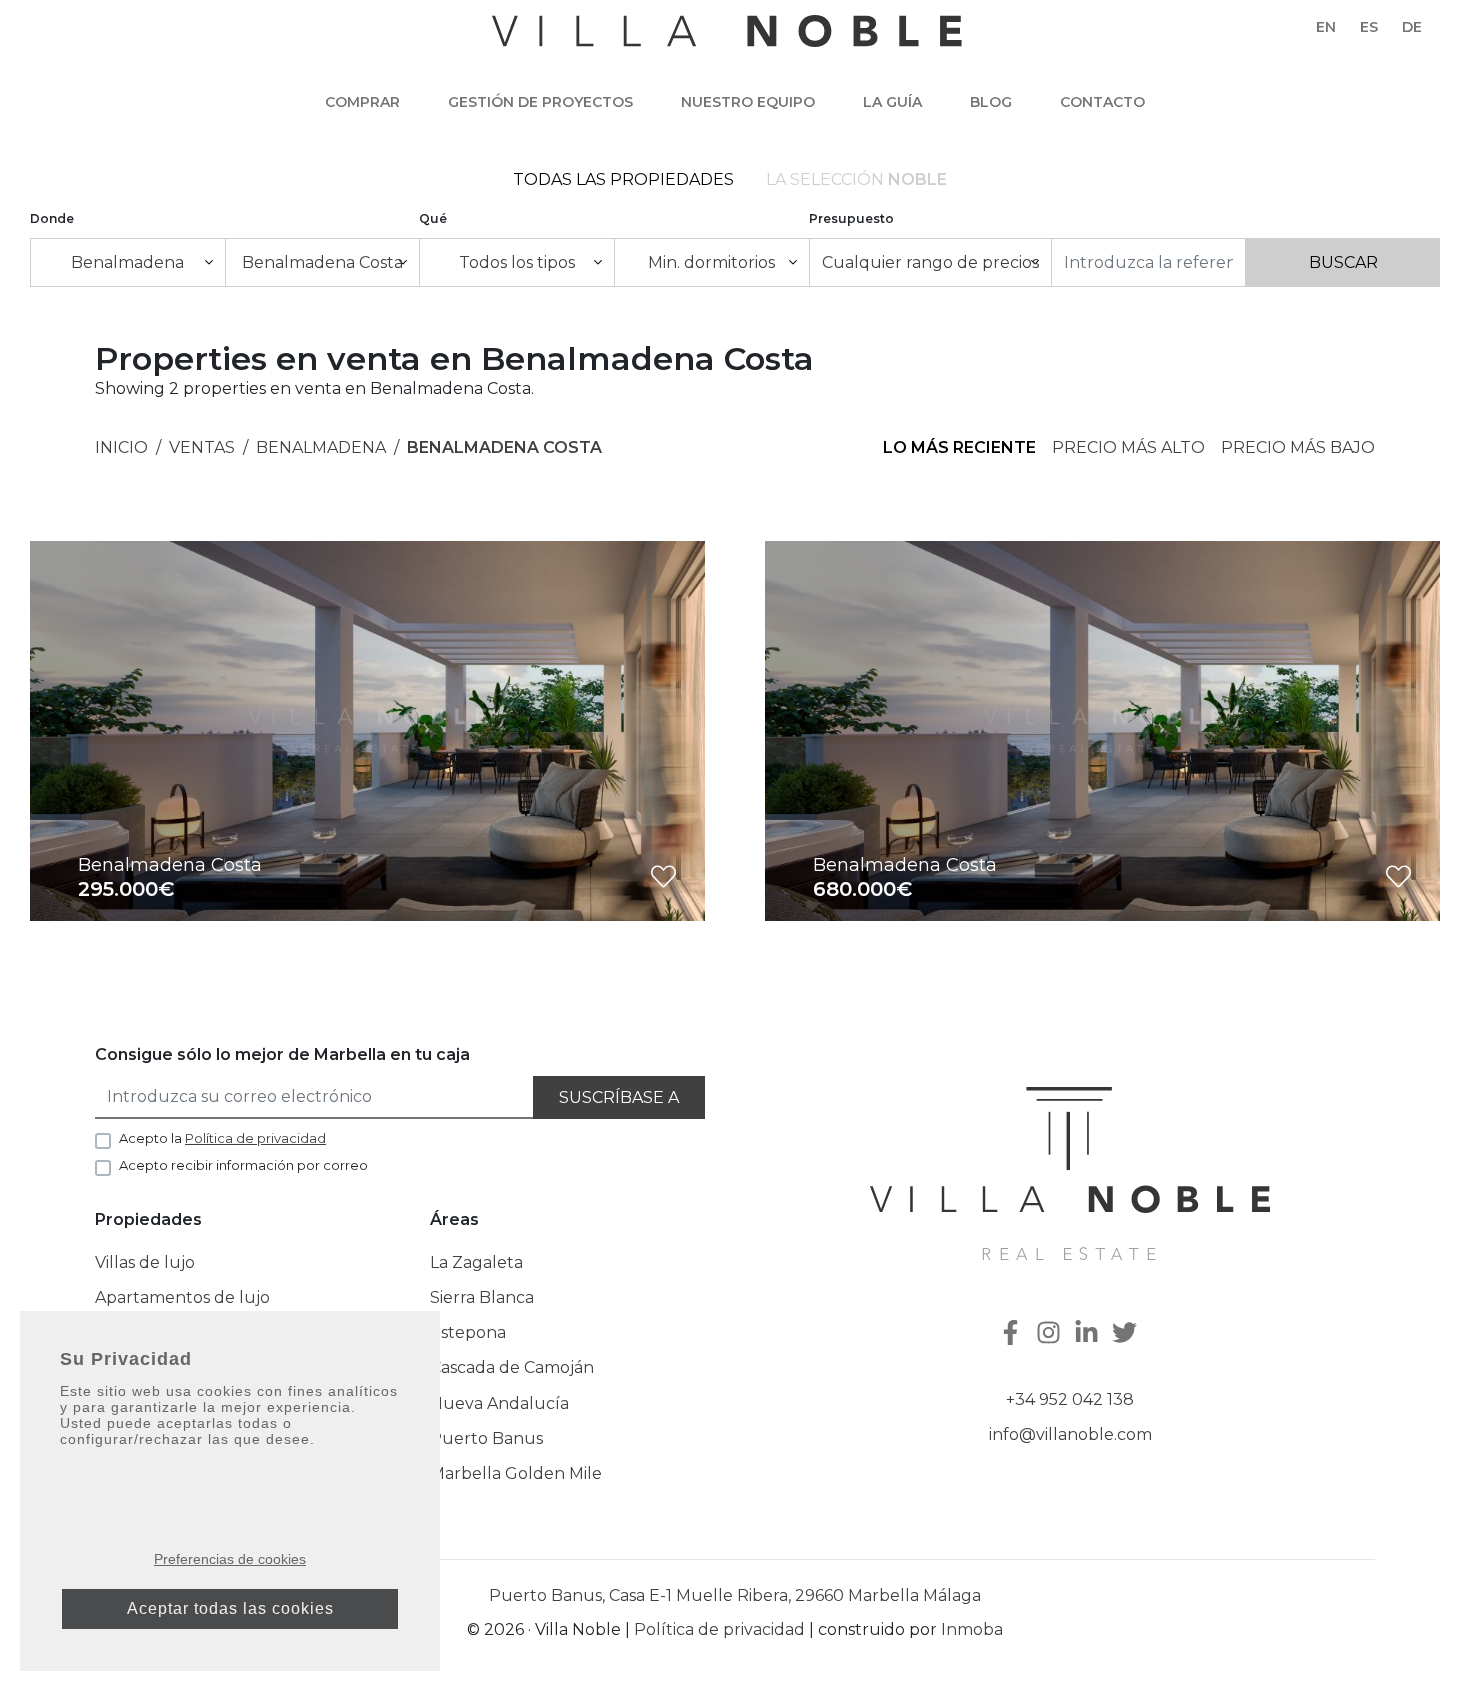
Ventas (202, 447)
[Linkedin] (1089, 1334)
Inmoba (972, 1629)
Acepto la (222, 1138)
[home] (727, 41)
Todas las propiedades (623, 179)
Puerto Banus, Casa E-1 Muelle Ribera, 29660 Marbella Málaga (735, 1595)
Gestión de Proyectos (540, 102)
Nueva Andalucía (499, 1403)
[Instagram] (1051, 1334)
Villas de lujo (145, 1262)
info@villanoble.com (1070, 1434)
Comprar (362, 102)
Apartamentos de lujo (182, 1297)
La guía (892, 102)
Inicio (121, 447)
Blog (991, 102)
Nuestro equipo (748, 102)
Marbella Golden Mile (516, 1473)
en (1326, 27)
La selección (856, 179)
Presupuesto (851, 218)
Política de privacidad (719, 1629)
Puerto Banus (486, 1438)
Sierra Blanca (482, 1297)
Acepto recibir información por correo (243, 1165)
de (1412, 27)
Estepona (468, 1332)
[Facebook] (1013, 1334)
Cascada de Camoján (512, 1367)
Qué (433, 218)
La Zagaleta (476, 1262)
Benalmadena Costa (504, 447)
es (1369, 27)
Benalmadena (321, 447)
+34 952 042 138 (1070, 1399)
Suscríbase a (619, 1097)
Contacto (1102, 102)
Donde (52, 218)
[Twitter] (1127, 1334)
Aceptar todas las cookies (230, 1608)
